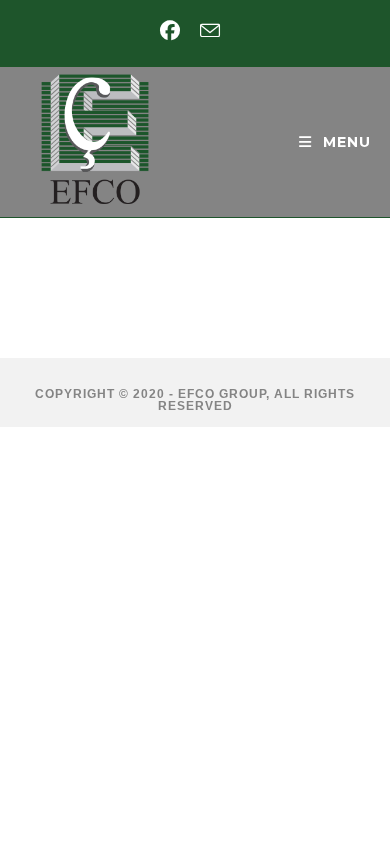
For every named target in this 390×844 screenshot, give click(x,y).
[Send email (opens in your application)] (210, 30)
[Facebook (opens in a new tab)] (175, 31)
